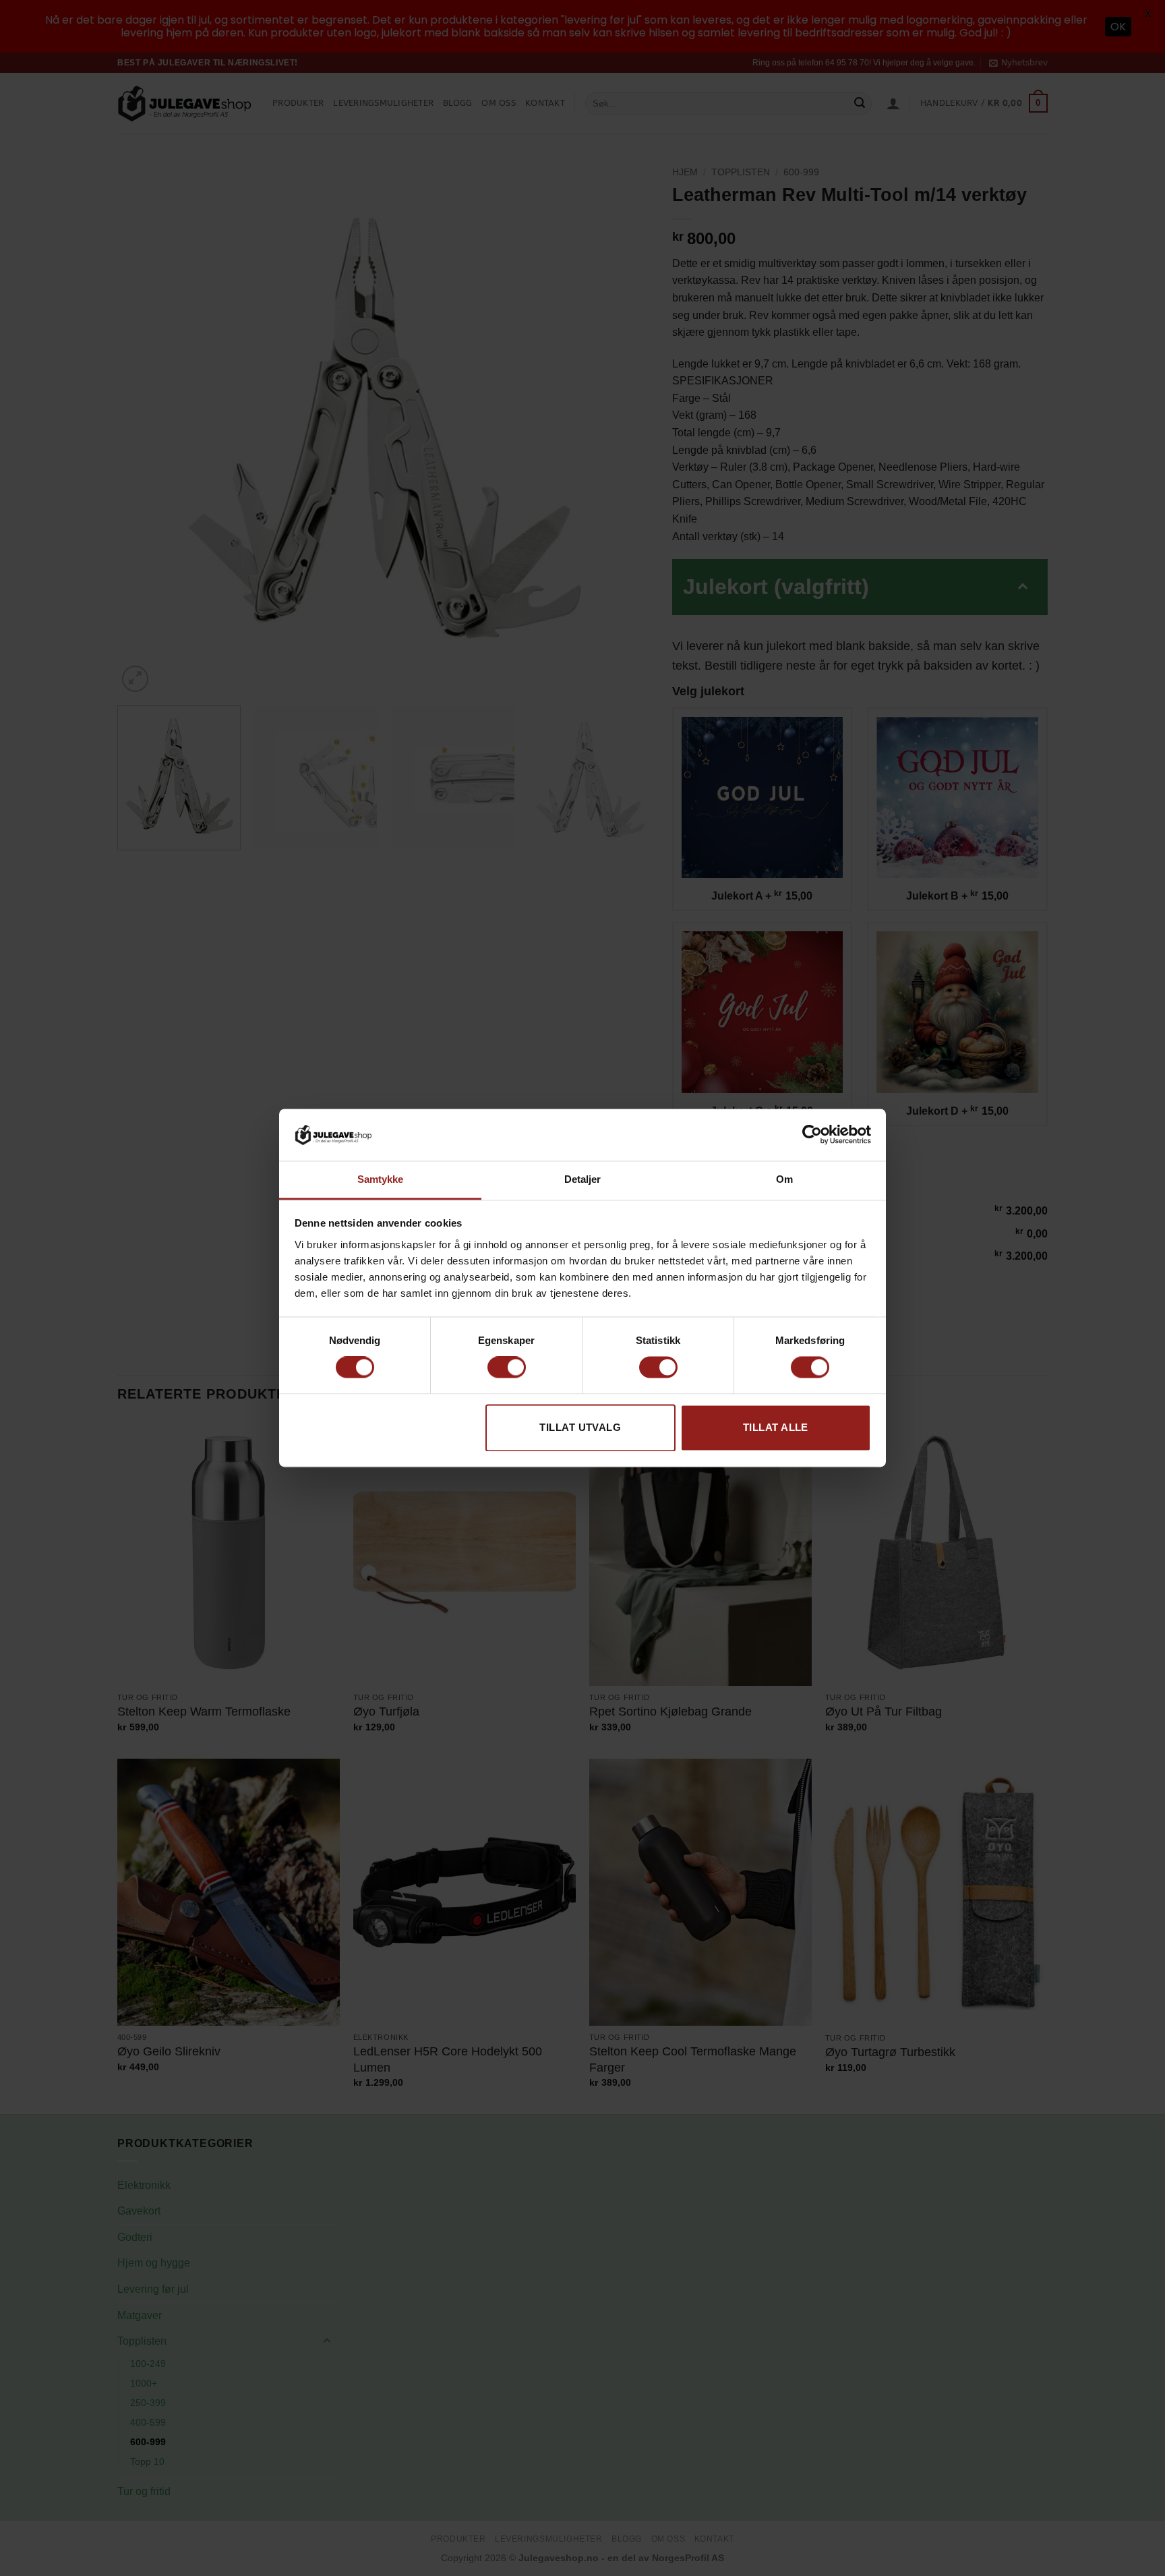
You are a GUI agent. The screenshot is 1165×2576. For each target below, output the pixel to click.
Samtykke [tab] (381, 1179)
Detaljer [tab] (583, 1179)
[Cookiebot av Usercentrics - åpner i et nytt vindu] (812, 1135)
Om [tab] (784, 1179)
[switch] (507, 1368)
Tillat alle (776, 1427)
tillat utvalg (580, 1427)
